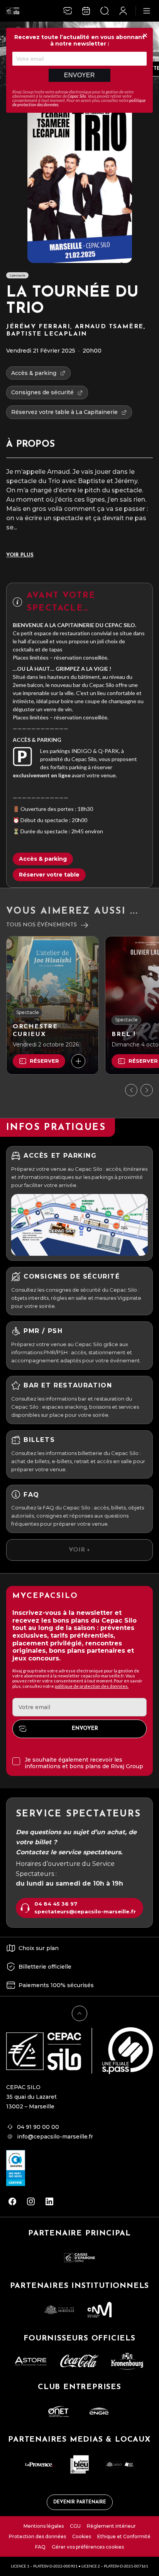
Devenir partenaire (80, 2502)
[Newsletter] (68, 11)
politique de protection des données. (92, 1686)
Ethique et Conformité (124, 2536)
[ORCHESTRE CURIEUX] (52, 1005)
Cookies (82, 2536)
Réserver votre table (49, 875)
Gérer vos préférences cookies (88, 2547)
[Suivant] (147, 1090)
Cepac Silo (77, 96)
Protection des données (37, 2536)
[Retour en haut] (79, 2013)
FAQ (40, 2547)
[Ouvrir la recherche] (105, 11)
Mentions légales (44, 2526)
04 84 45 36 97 (56, 1904)
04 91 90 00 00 (38, 2127)
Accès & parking (43, 859)
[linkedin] (49, 2201)
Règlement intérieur (111, 2526)
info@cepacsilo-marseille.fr (55, 2137)
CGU (75, 2526)
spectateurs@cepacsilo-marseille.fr (85, 1912)
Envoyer (79, 75)
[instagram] (31, 2201)
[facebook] (12, 2201)
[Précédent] (131, 1090)
